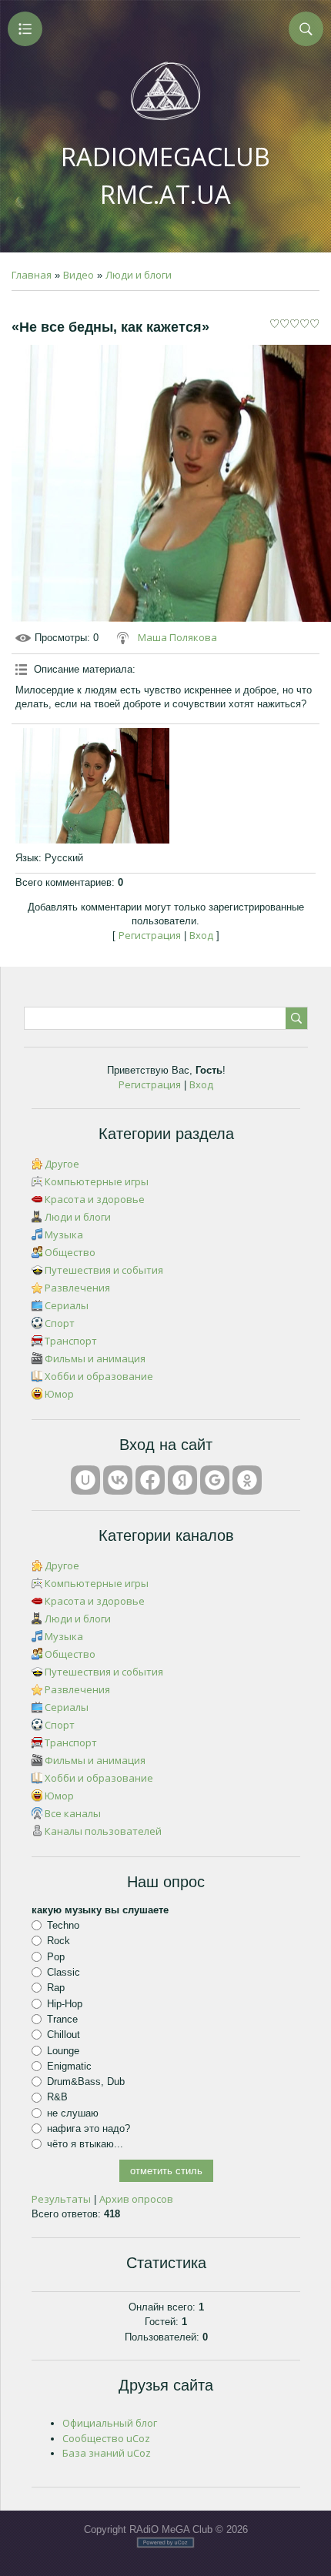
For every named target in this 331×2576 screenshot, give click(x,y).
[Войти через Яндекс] (182, 1480)
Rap (56, 1988)
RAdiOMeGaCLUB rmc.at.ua (165, 175)
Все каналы (73, 1813)
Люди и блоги (139, 275)
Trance (62, 2019)
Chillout (64, 2035)
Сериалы (67, 1305)
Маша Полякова (177, 637)
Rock (59, 1941)
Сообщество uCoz (106, 2438)
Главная (32, 275)
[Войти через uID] (85, 1480)
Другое (62, 1164)
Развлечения (77, 1288)
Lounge (63, 2050)
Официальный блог (110, 2423)
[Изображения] (92, 786)
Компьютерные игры (97, 1181)
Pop (56, 1956)
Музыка (64, 1235)
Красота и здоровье (95, 1199)
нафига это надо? (89, 2128)
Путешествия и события (104, 1270)
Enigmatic (69, 2066)
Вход (201, 935)
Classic (64, 1972)
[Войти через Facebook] (150, 1480)
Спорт (60, 1323)
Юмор (59, 1394)
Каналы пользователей (103, 1831)
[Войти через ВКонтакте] (118, 1480)
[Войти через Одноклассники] (247, 1480)
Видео (79, 275)
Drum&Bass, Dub (86, 2082)
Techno (63, 1925)
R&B (57, 2097)
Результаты (61, 2199)
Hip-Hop (65, 2003)
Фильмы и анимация (95, 1358)
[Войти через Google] (215, 1480)
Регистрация (150, 935)
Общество (70, 1252)
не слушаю (73, 2113)
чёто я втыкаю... (85, 2144)
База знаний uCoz (107, 2453)
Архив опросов (136, 2199)
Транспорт (71, 1341)
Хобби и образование (99, 1376)
